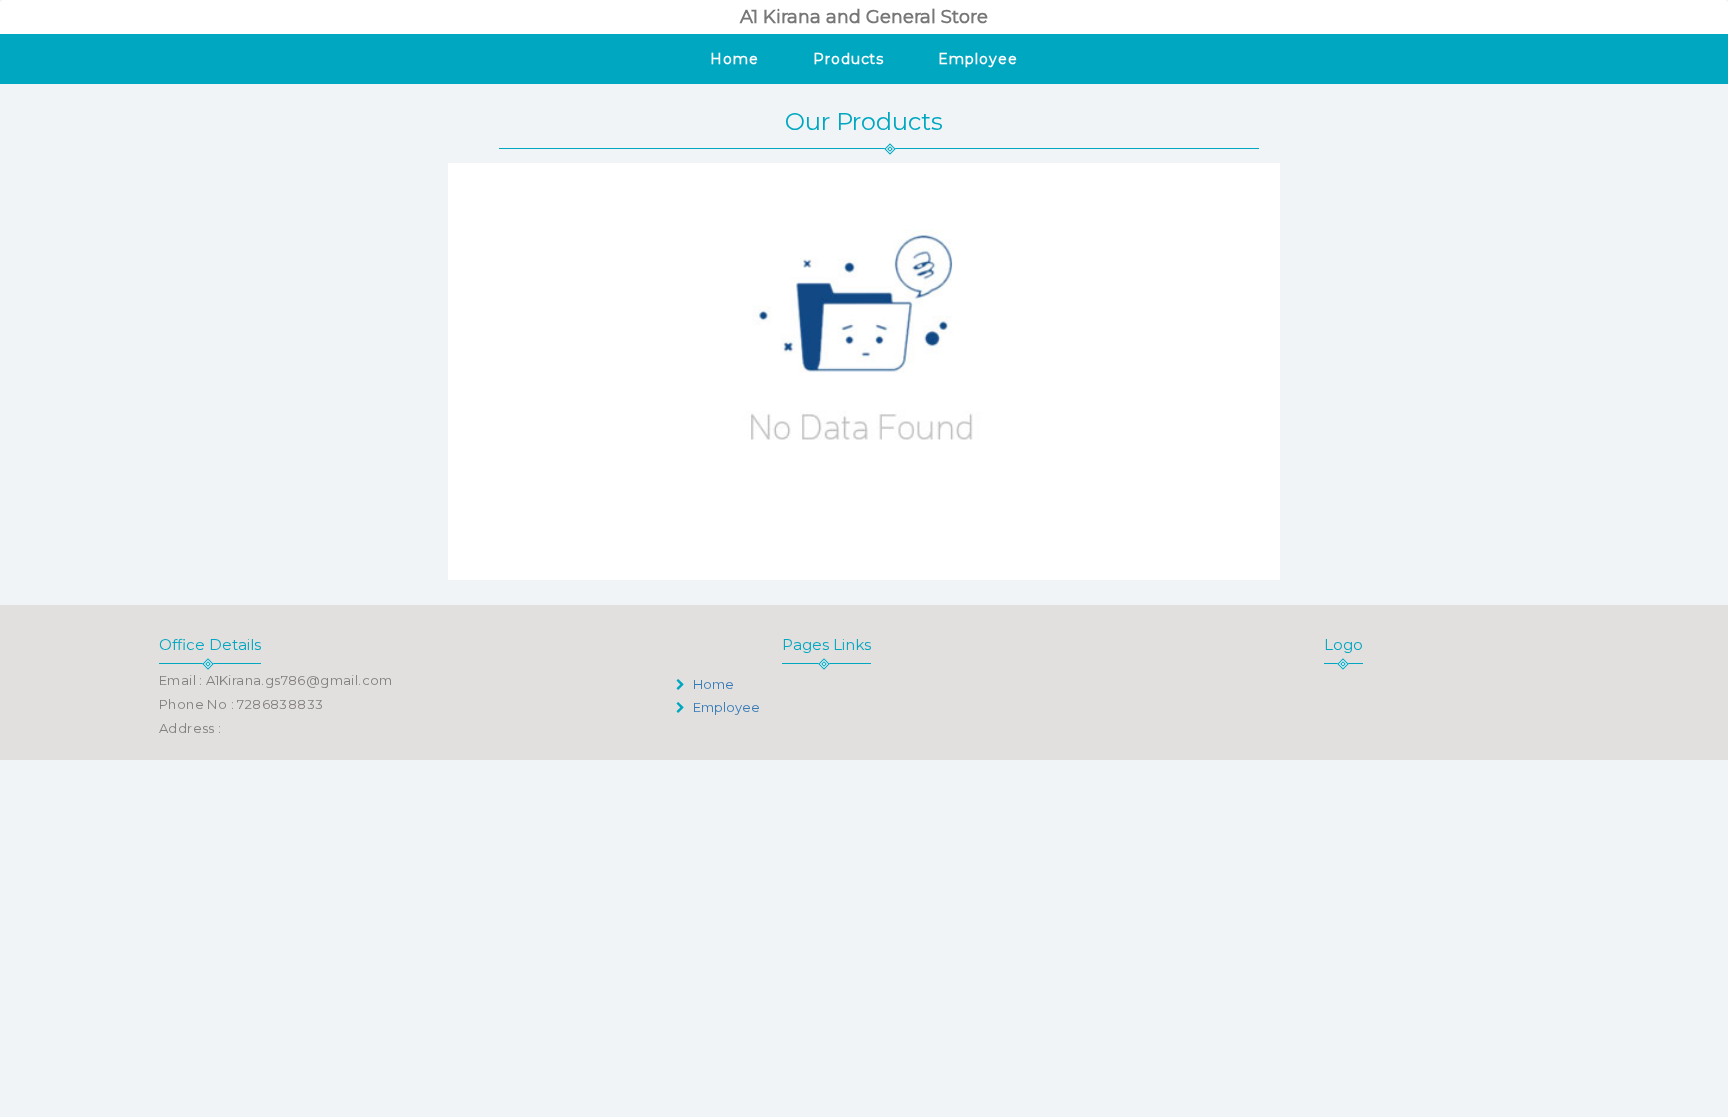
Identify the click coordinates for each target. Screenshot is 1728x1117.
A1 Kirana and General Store (864, 17)
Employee (977, 59)
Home (734, 59)
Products (848, 59)
